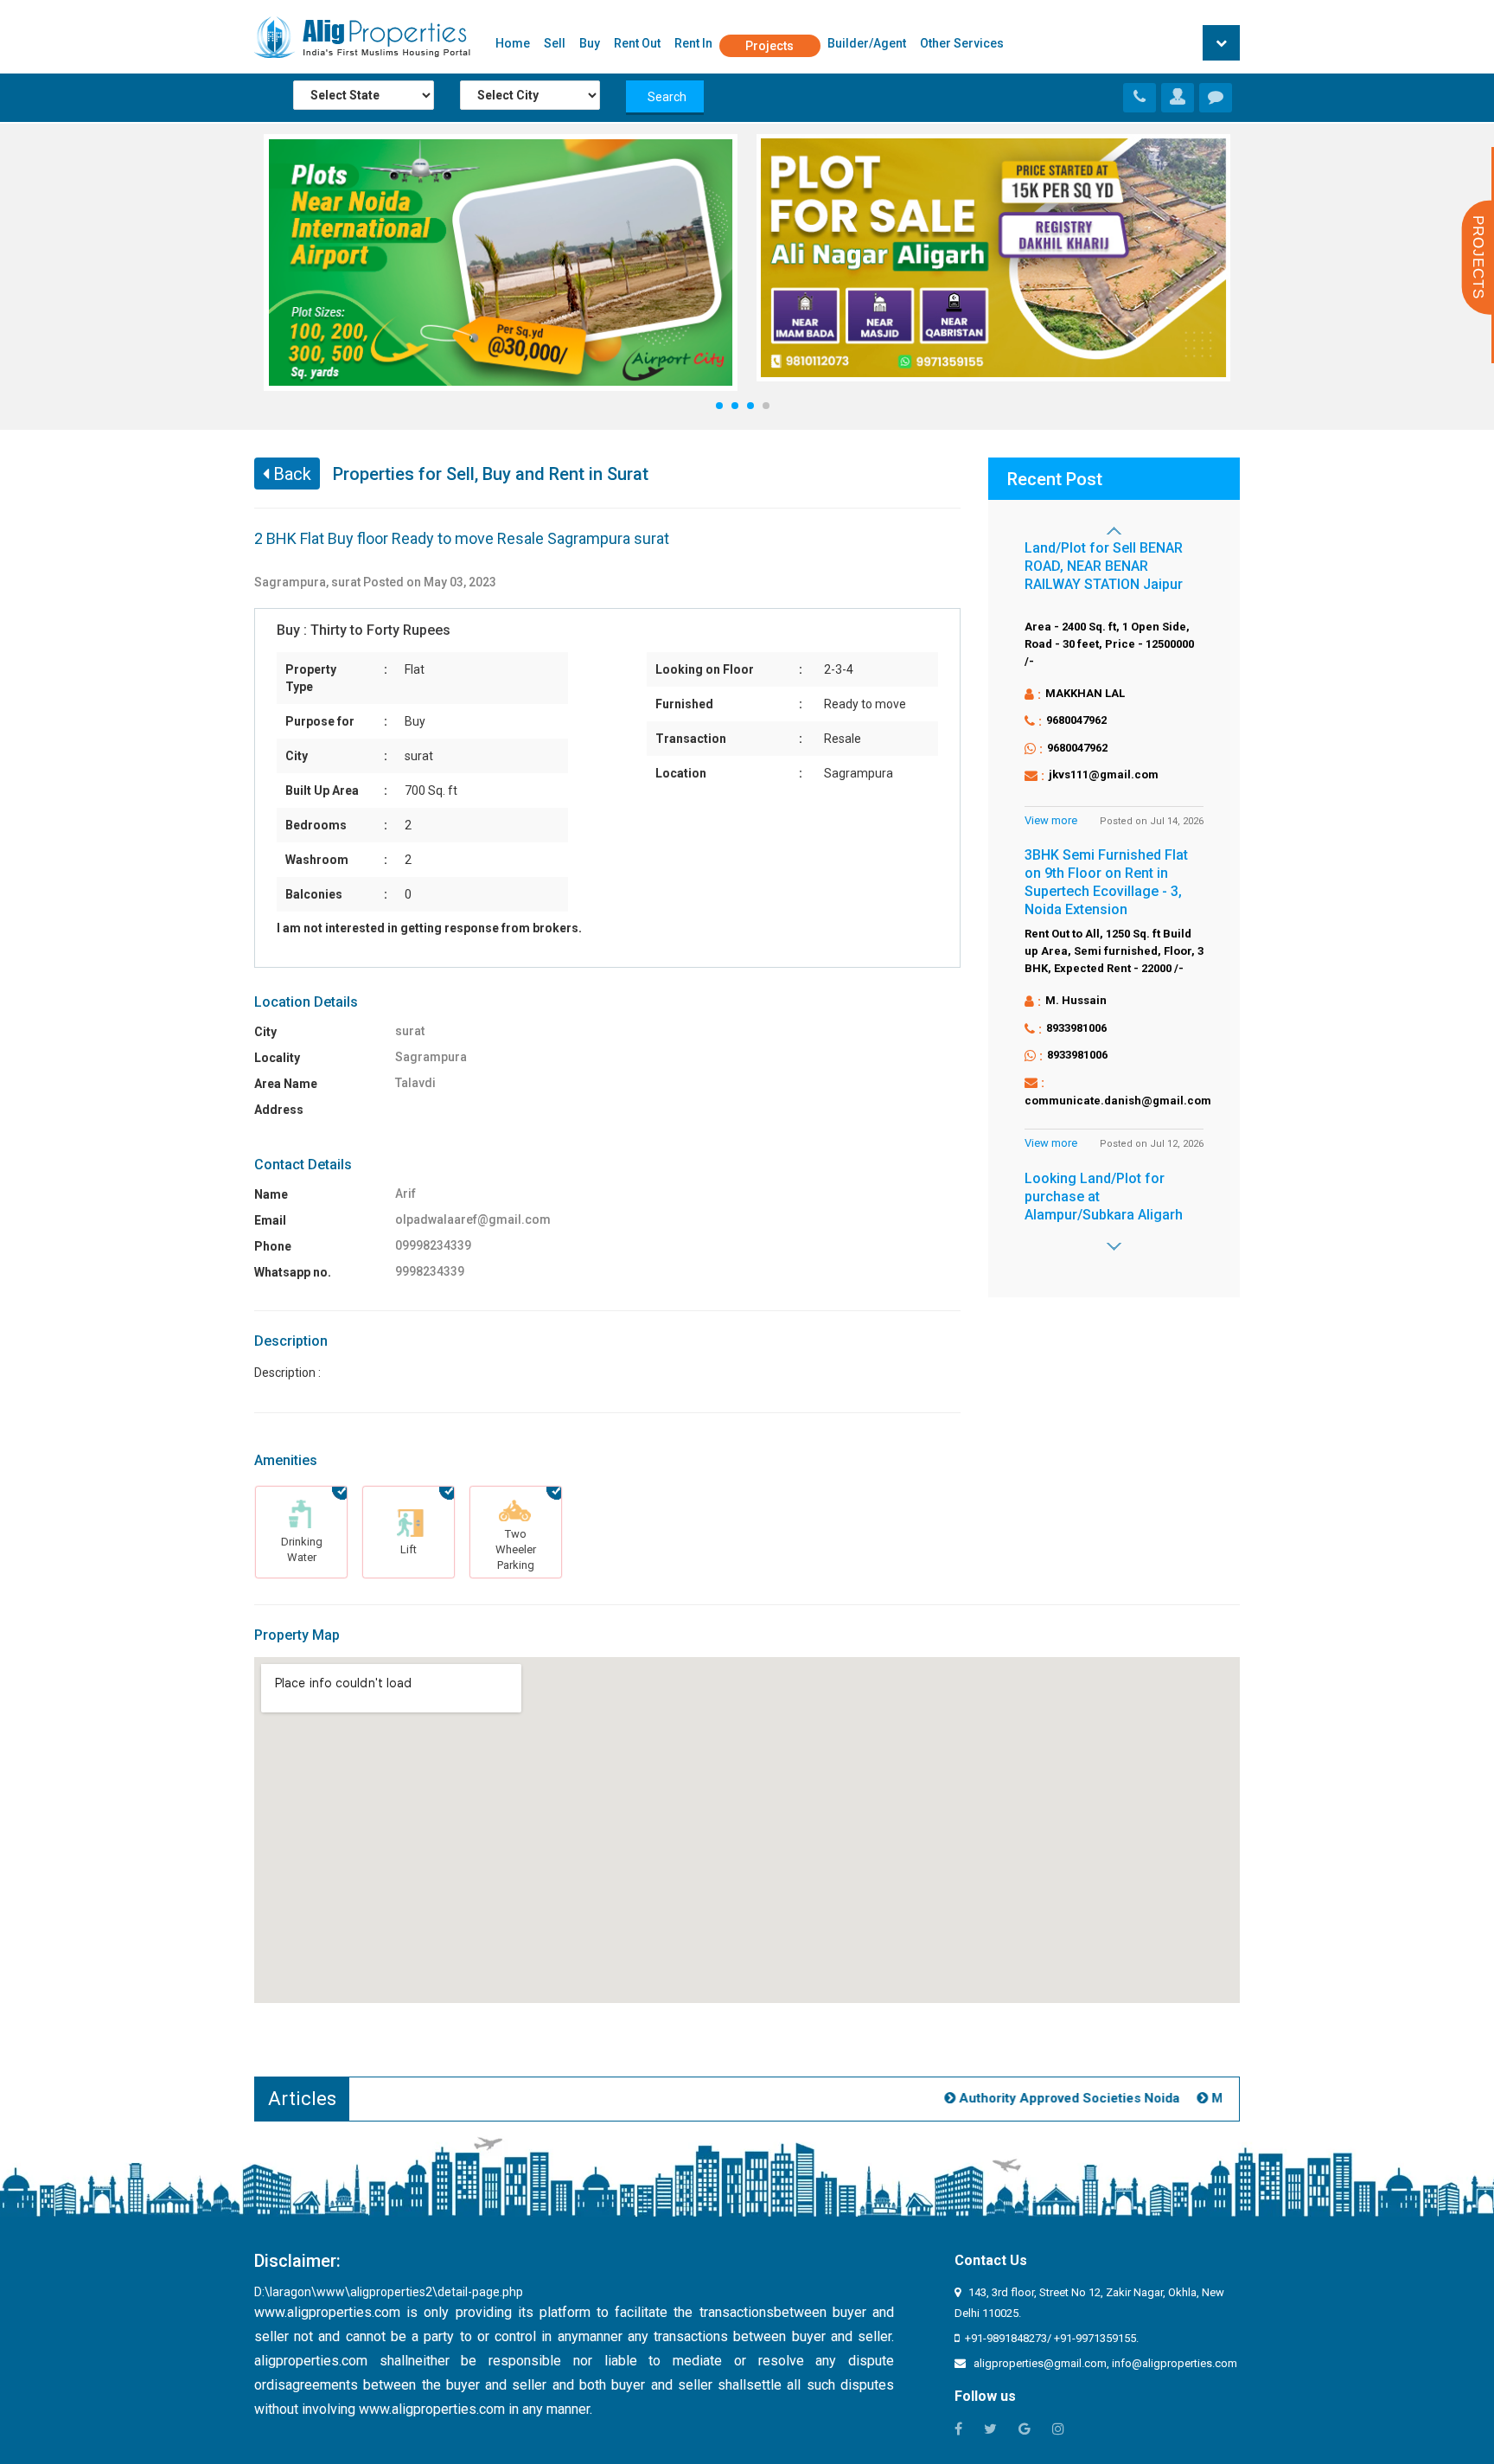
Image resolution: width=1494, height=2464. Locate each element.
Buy (590, 43)
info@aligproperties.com (1175, 2363)
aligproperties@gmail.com (1040, 2363)
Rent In (693, 43)
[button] (1221, 43)
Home (513, 43)
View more (1051, 820)
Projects (769, 46)
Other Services (962, 43)
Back (290, 474)
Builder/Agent (867, 43)
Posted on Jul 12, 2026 (1152, 1144)
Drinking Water (302, 1549)
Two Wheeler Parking (516, 1549)
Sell (555, 43)
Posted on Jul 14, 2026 (1152, 821)
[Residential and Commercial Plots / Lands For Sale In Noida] (1178, 99)
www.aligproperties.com (327, 2312)
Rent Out (637, 43)
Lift (409, 1549)
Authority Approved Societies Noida (1044, 2098)
